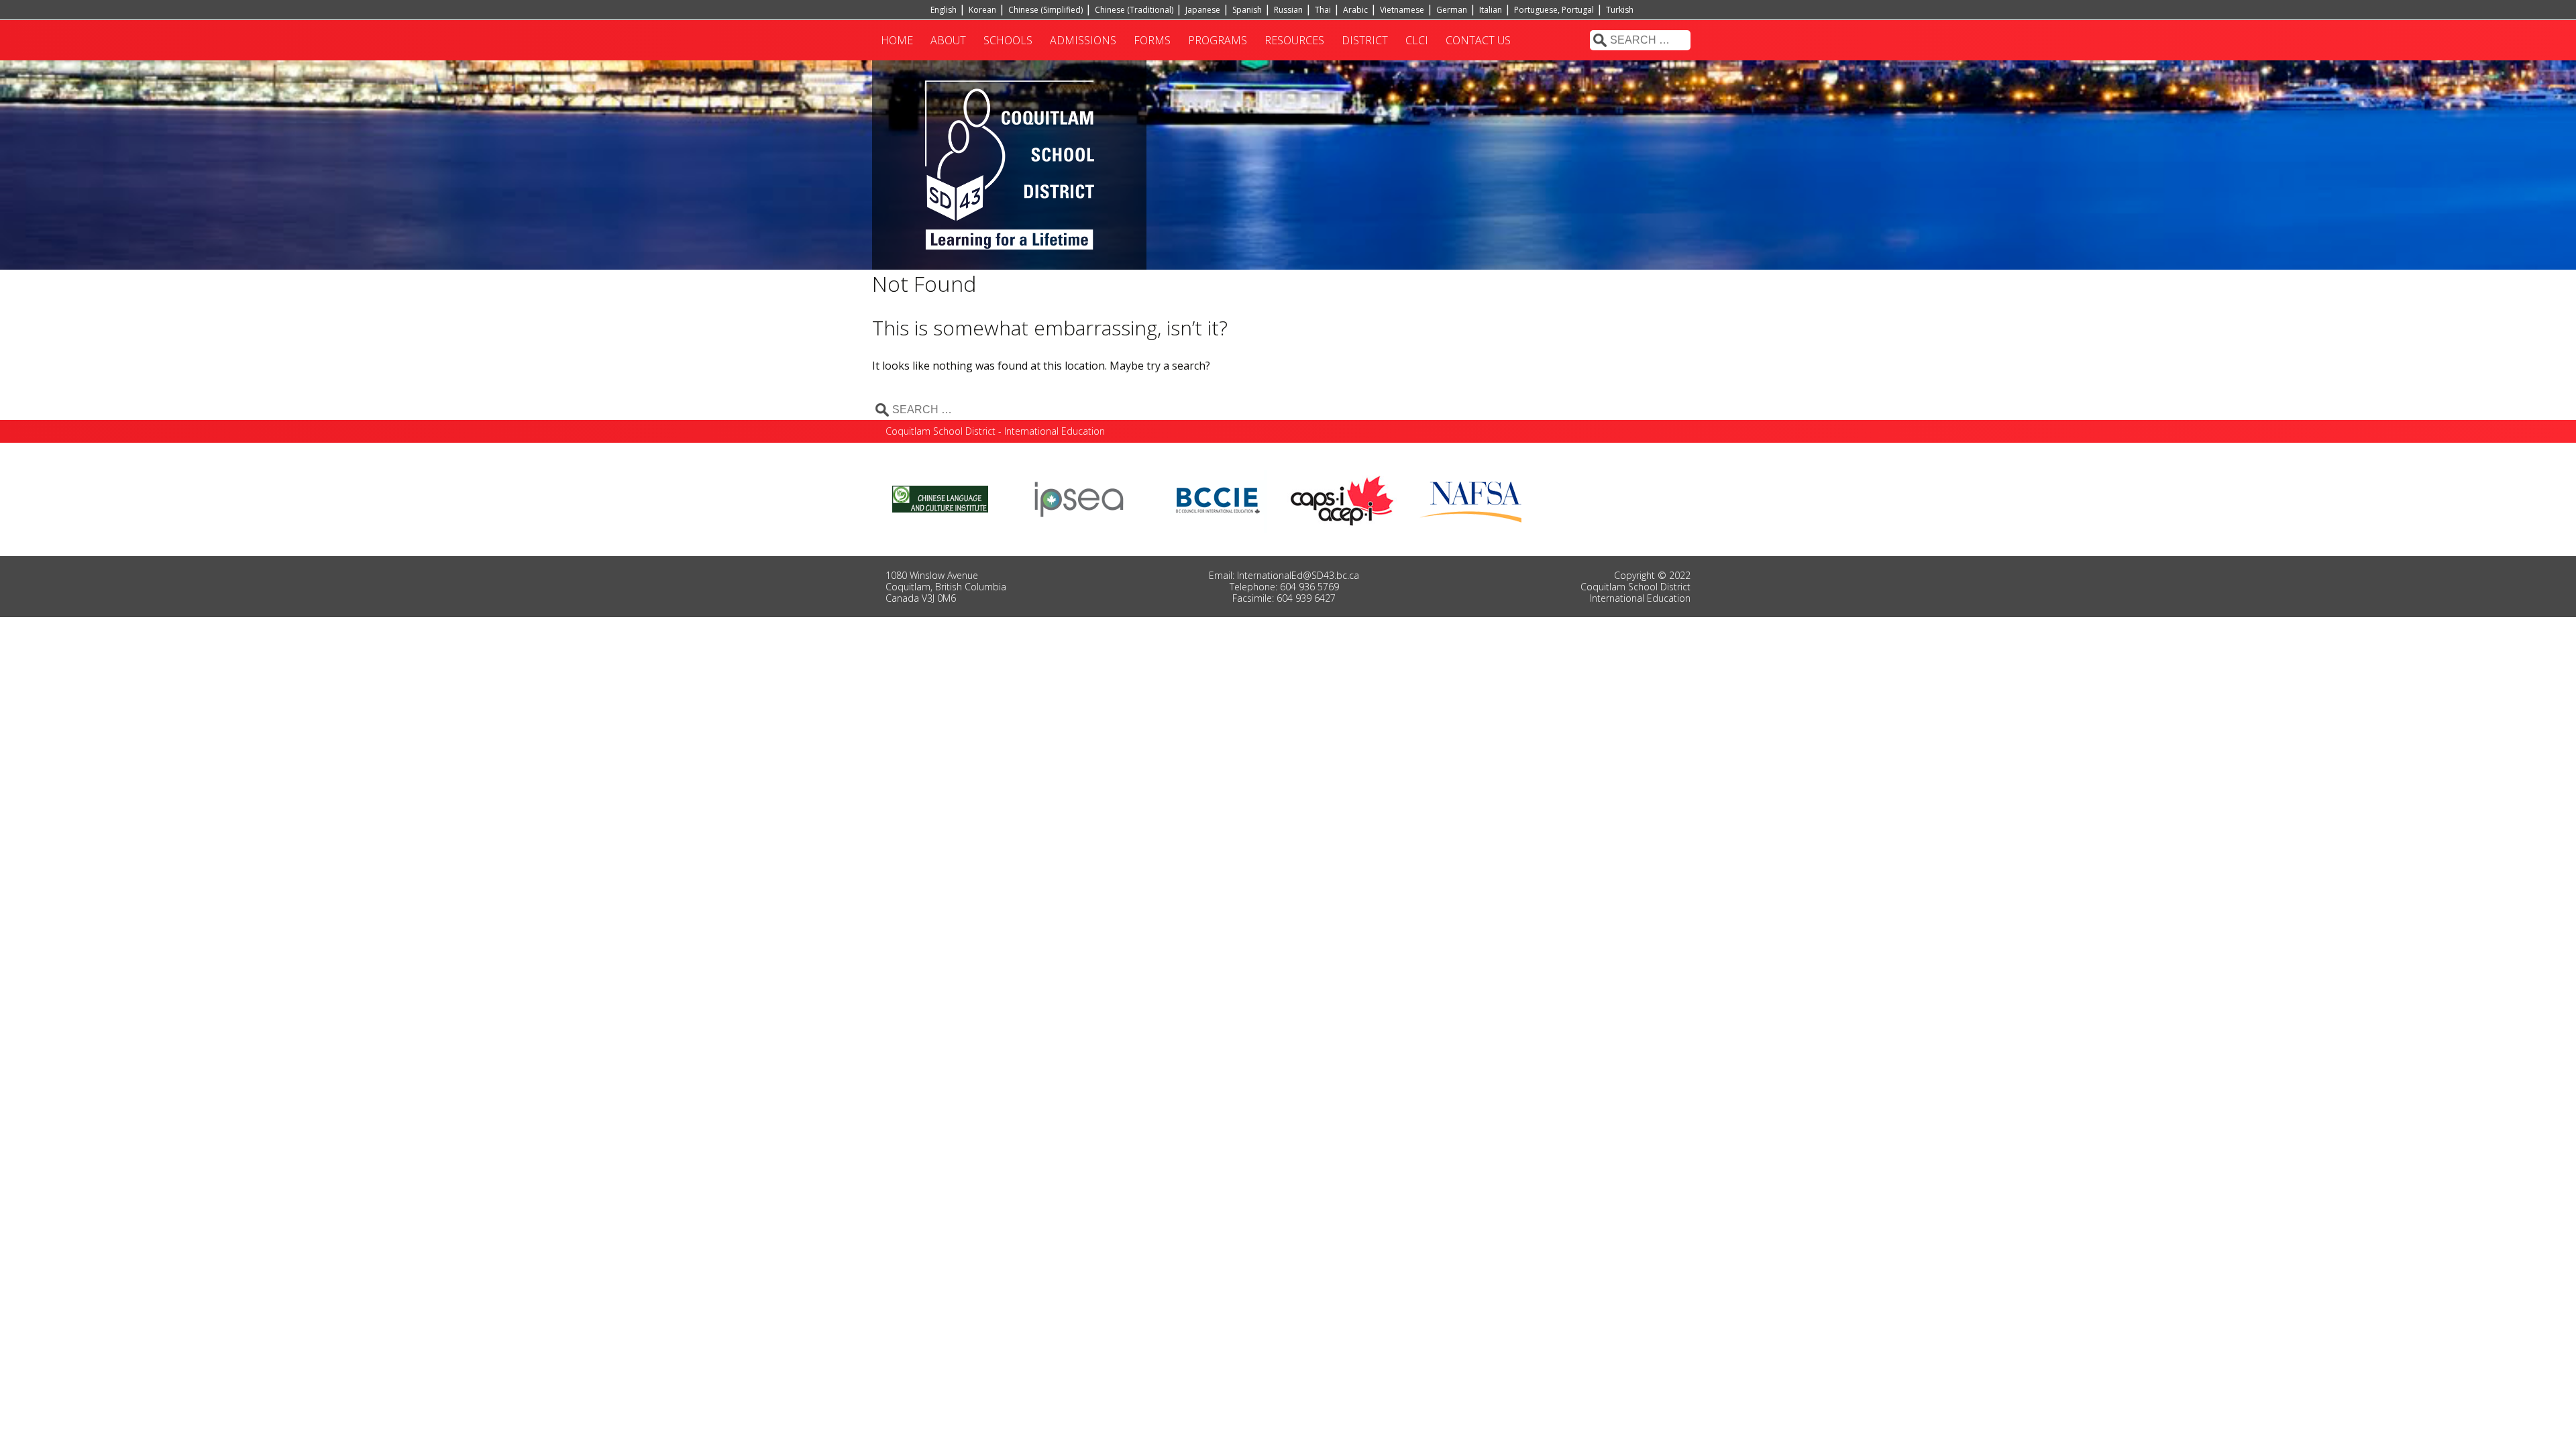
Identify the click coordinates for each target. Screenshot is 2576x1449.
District (1365, 40)
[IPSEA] (1079, 498)
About (948, 40)
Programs (1218, 40)
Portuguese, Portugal (1554, 10)
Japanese (1203, 10)
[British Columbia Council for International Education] (1219, 498)
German (1452, 10)
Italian (1491, 10)
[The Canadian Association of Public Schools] (1342, 498)
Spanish (1247, 10)
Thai (1323, 10)
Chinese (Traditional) (1134, 10)
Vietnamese (1402, 10)
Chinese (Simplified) (1045, 10)
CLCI (1417, 40)
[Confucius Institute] (940, 498)
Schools (1008, 40)
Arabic (1355, 10)
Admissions (1083, 40)
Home (897, 40)
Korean (982, 10)
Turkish (1620, 10)
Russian (1288, 10)
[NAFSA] (1474, 498)
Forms (1152, 40)
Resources (1294, 40)
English (944, 10)
